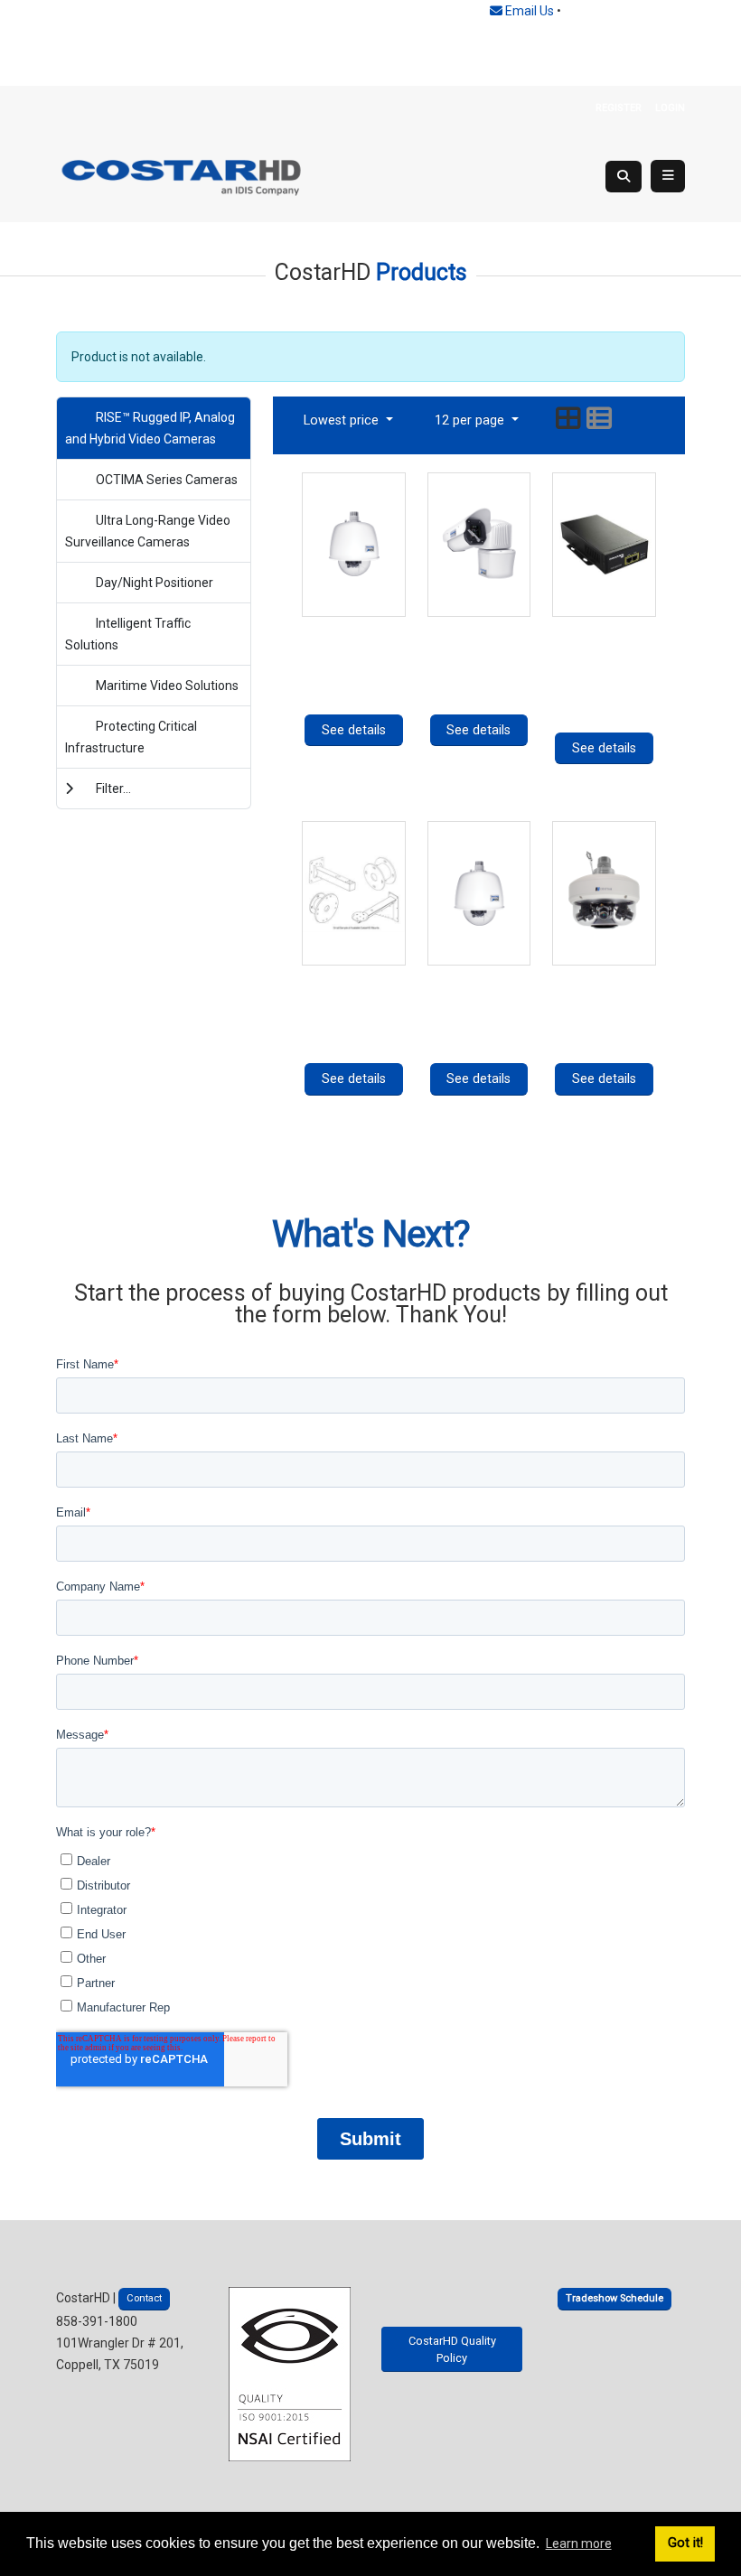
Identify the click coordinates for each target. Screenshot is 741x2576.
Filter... (113, 789)
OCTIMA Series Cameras (167, 480)
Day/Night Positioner (155, 583)
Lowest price (343, 420)
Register (619, 108)
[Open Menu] (668, 176)
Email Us (528, 11)
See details (354, 730)
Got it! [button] (685, 2543)
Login (670, 108)
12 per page (471, 420)
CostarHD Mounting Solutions (353, 999)
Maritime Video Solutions (167, 686)
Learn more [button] (579, 2543)
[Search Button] (624, 177)
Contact (144, 2298)
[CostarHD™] (183, 176)
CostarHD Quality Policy (452, 2349)
